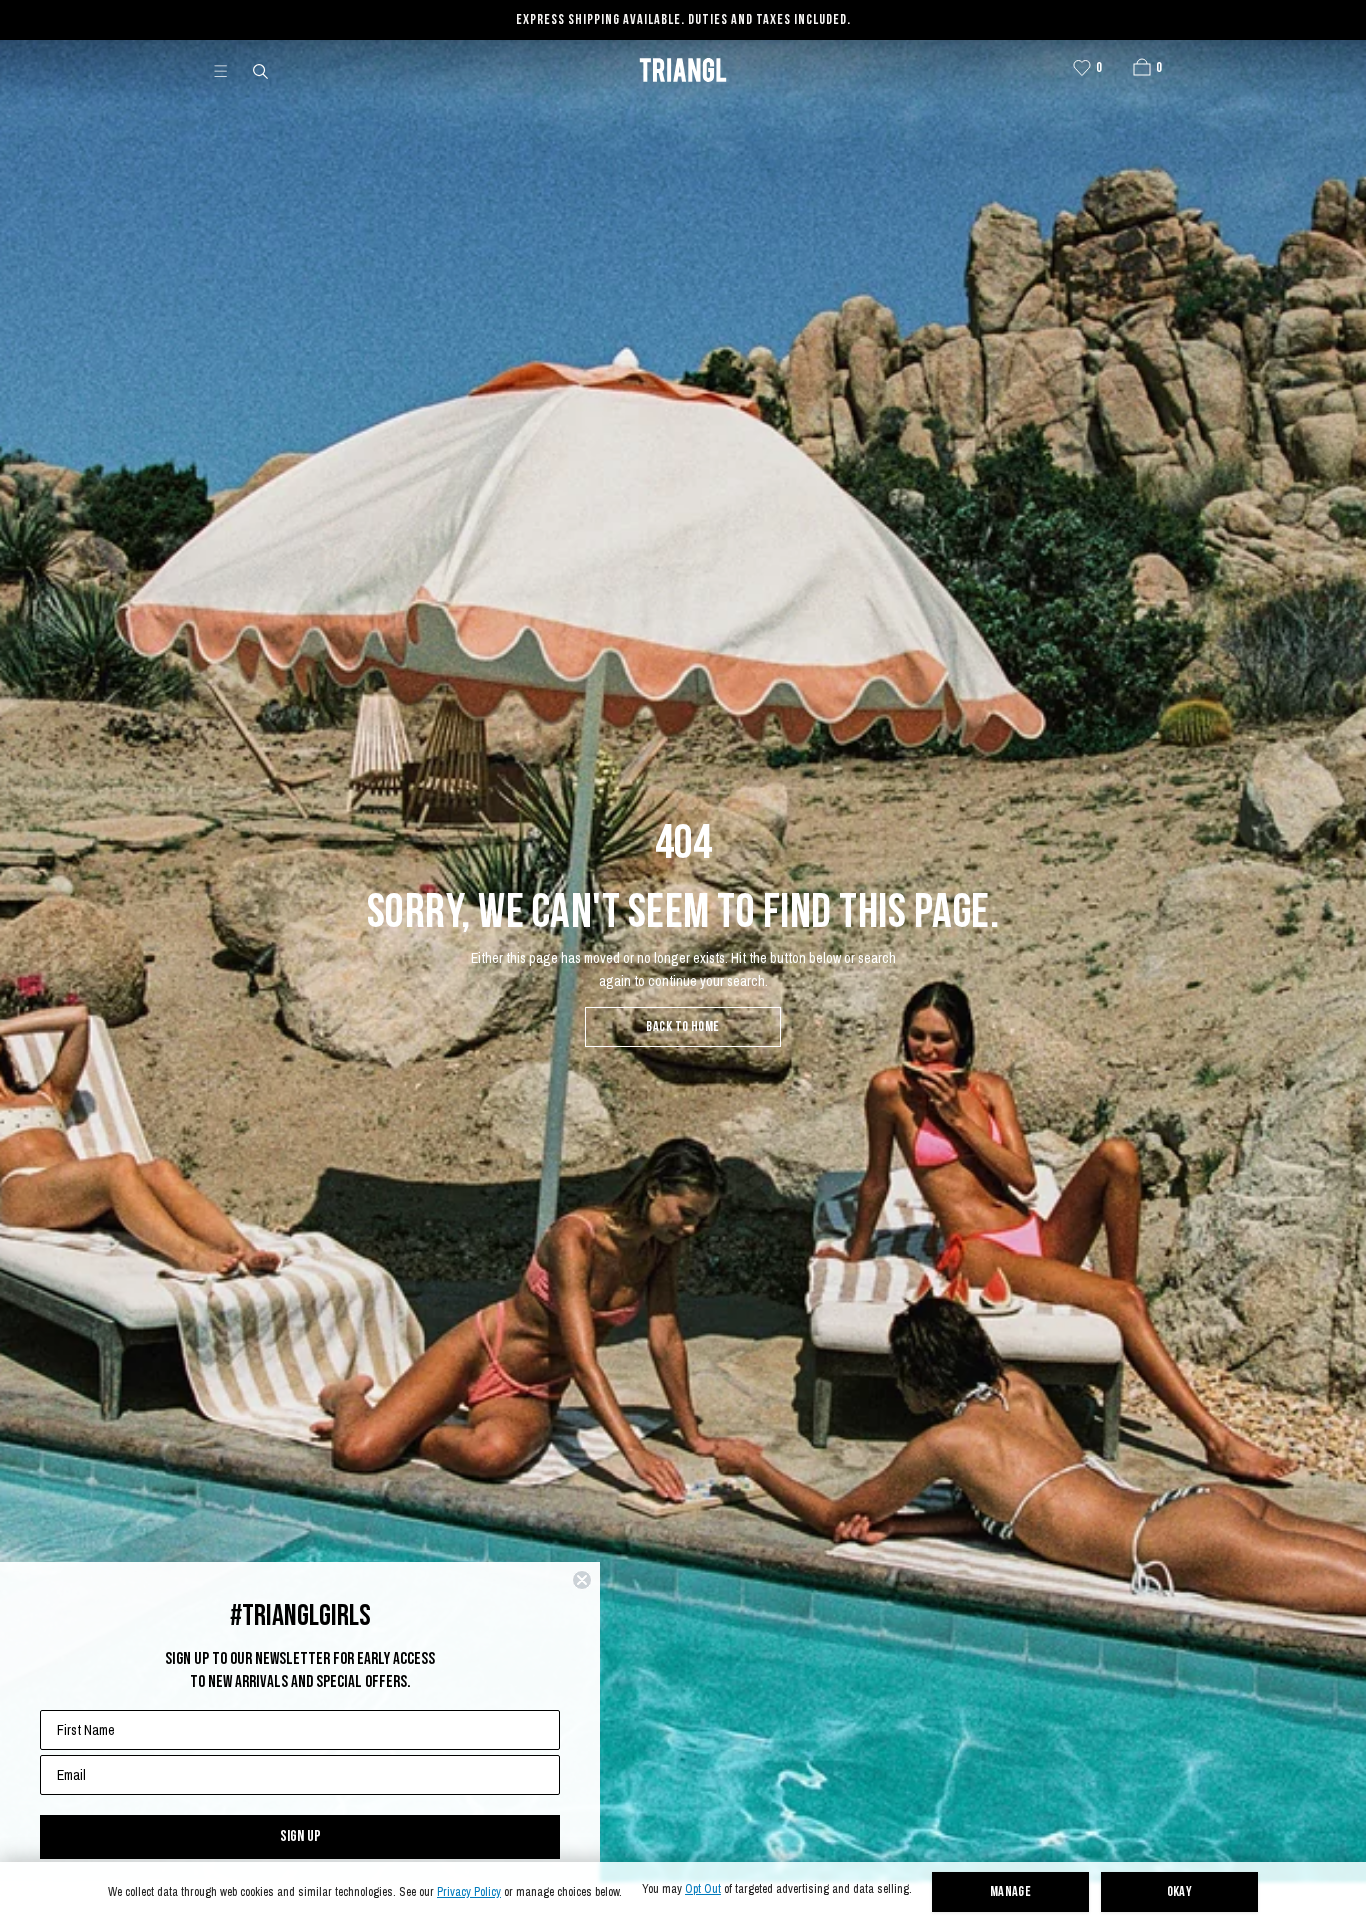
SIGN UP (300, 1836)
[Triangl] (683, 70)
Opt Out (703, 1889)
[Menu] (229, 70)
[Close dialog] (582, 1580)
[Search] (262, 70)
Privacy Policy (469, 1892)
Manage (1011, 1892)
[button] (1142, 67)
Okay (1180, 1892)
